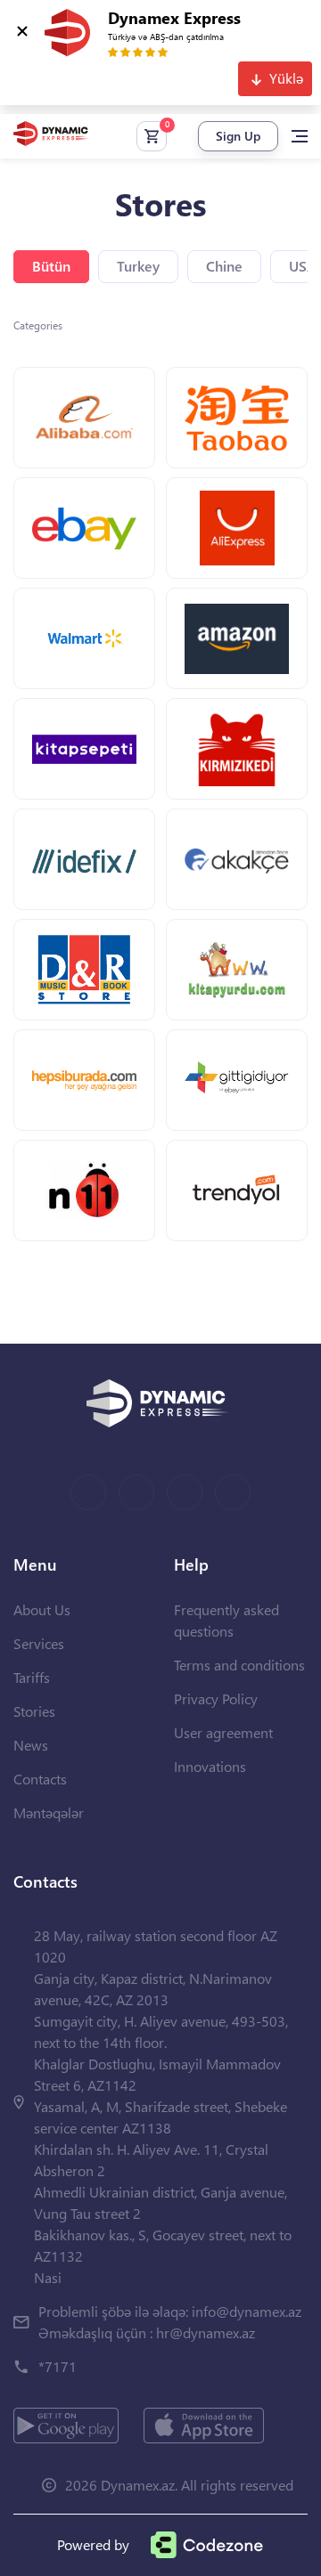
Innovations (210, 1766)
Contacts (40, 1779)
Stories (34, 1711)
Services (39, 1643)
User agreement (223, 1732)
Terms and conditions (239, 1665)
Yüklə (286, 78)
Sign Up (238, 136)
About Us (42, 1609)
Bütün (51, 266)
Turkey (138, 266)
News (31, 1745)
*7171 (58, 2366)
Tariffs (32, 1677)
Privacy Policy (216, 1698)
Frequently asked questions (226, 1620)
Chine (224, 266)
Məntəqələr (49, 1812)
